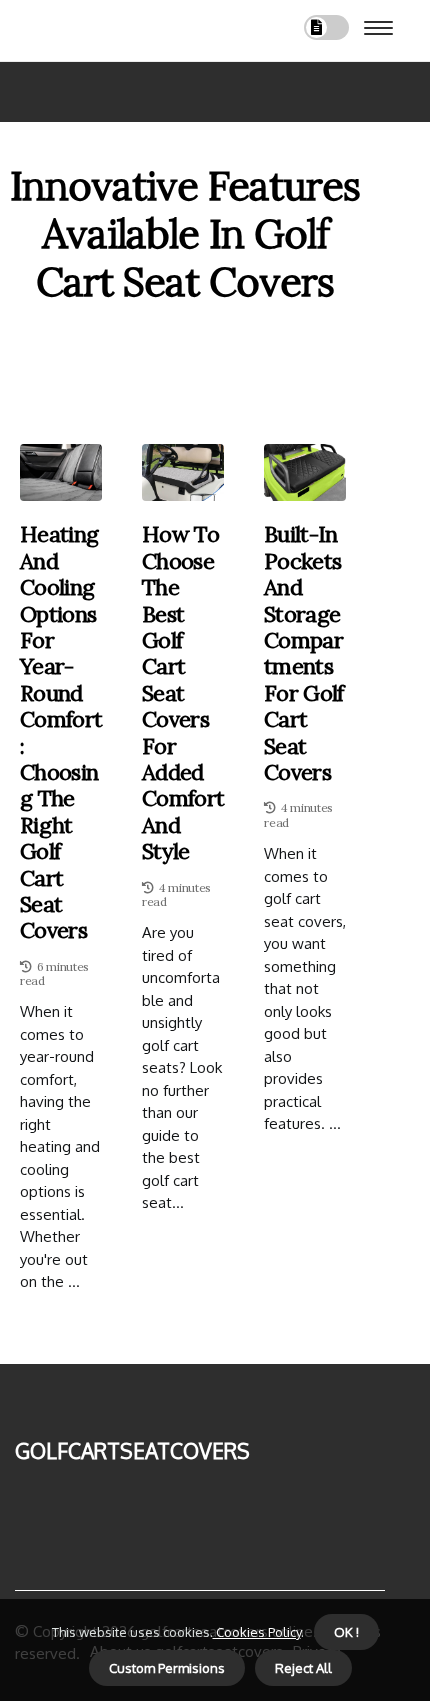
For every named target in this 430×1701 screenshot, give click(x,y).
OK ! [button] (346, 1632)
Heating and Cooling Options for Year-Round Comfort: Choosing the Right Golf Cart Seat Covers (61, 732)
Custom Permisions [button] (167, 1668)
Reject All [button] (303, 1668)
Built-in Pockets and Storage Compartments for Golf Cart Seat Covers (303, 653)
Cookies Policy (257, 1632)
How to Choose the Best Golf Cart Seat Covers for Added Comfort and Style (183, 692)
